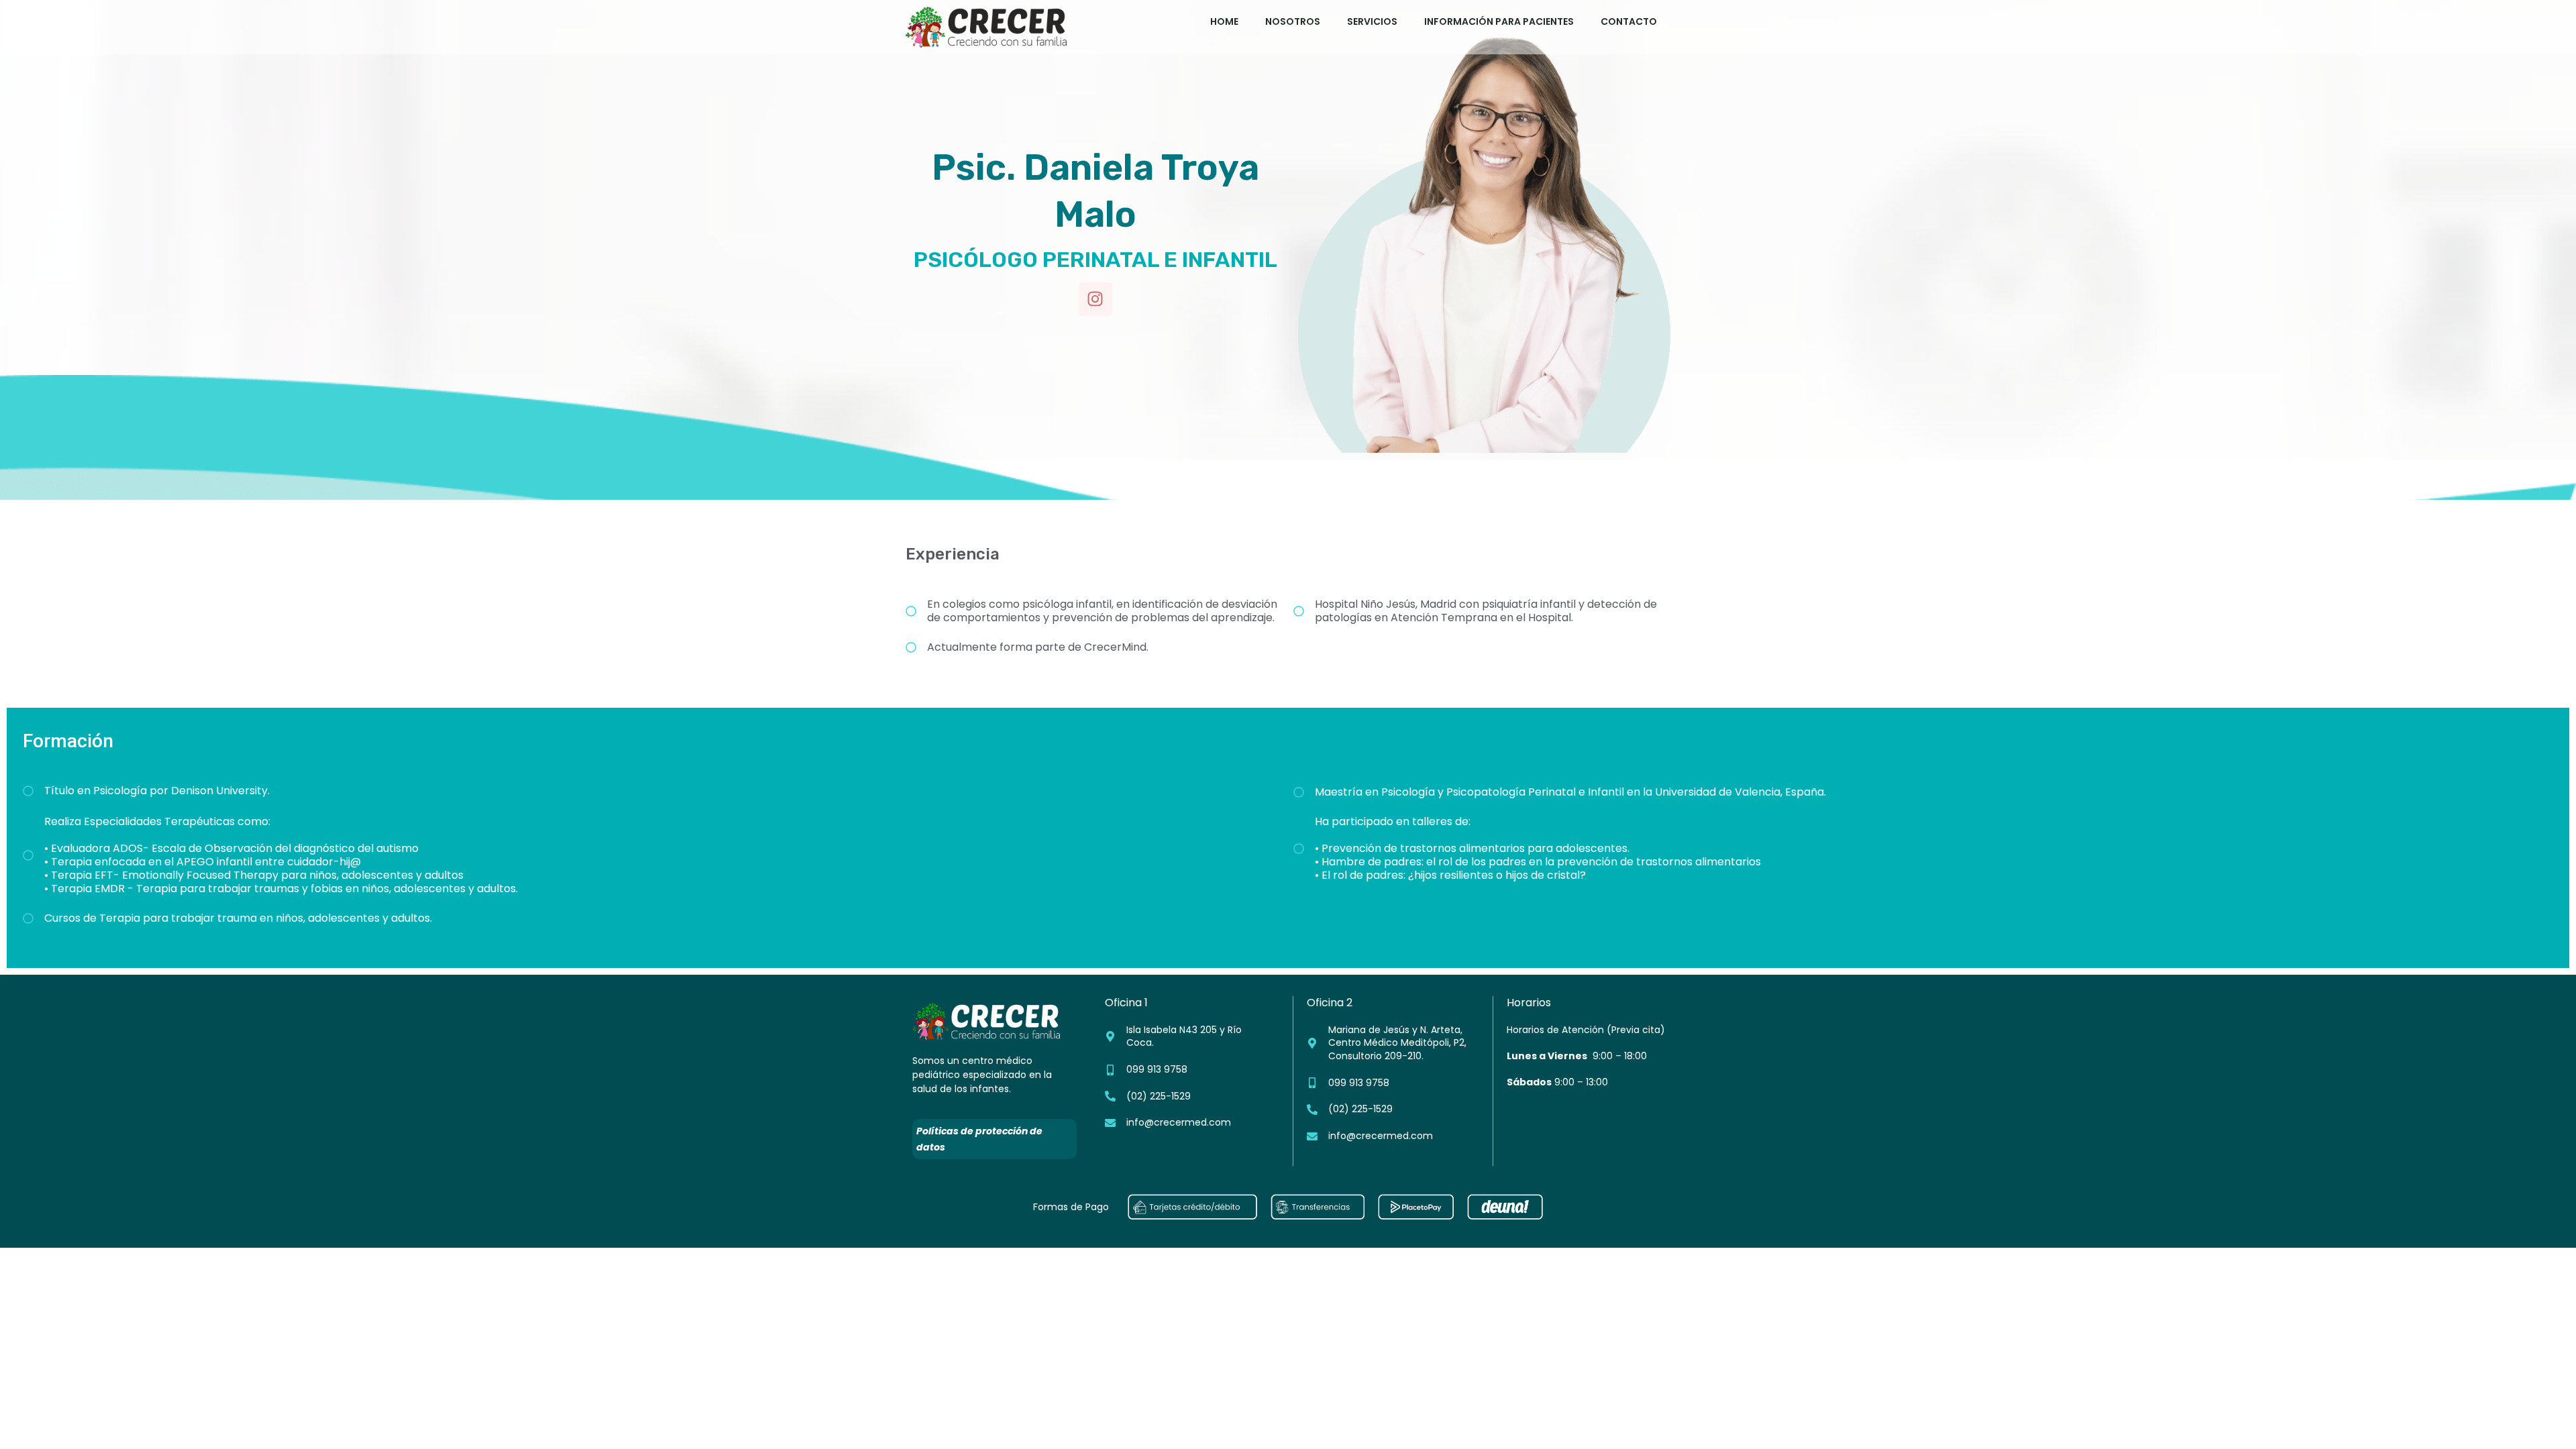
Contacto (1629, 21)
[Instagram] (1095, 299)
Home (1224, 21)
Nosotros (1293, 21)
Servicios (1372, 21)
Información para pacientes (1499, 21)
